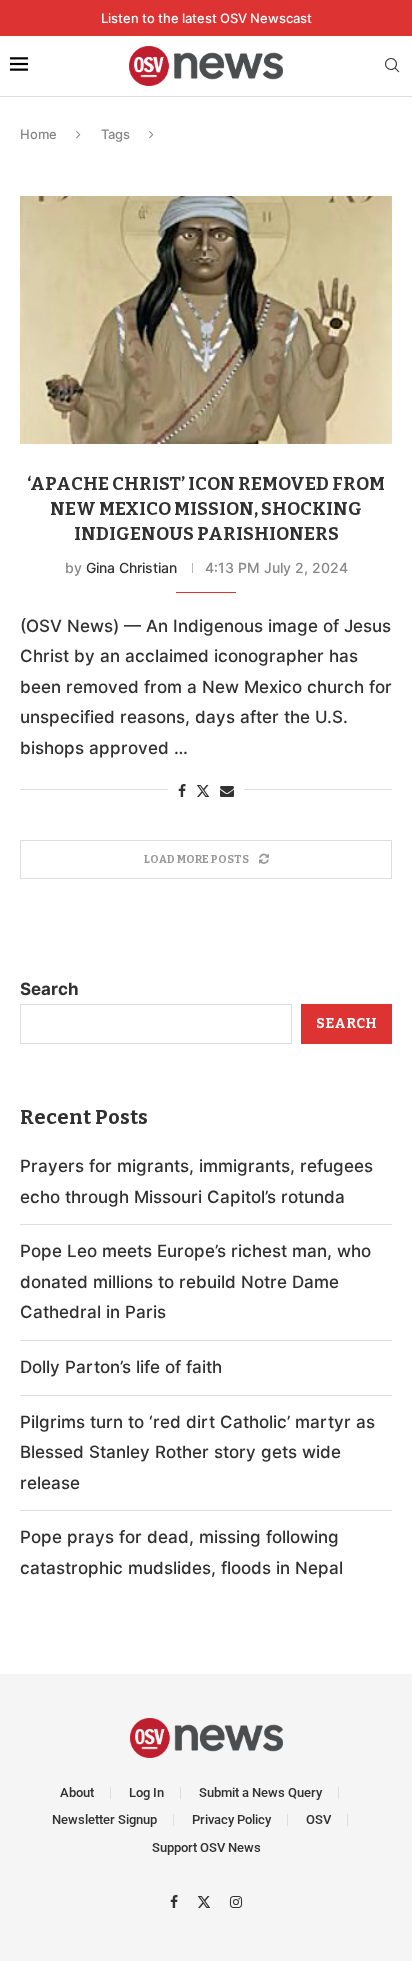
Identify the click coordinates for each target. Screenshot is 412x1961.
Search (49, 989)
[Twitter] (206, 1901)
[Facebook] (176, 1901)
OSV (318, 1819)
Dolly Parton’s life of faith (121, 1367)
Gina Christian (131, 567)
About (77, 1792)
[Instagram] (236, 1901)
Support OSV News (206, 1847)
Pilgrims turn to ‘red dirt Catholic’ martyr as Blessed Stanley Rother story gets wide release (197, 1452)
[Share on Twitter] (203, 790)
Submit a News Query (260, 1792)
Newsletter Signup (104, 1819)
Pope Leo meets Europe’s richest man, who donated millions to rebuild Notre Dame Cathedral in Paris (195, 1281)
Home (38, 134)
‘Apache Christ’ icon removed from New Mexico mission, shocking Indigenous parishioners (206, 509)
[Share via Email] (227, 790)
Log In (146, 1792)
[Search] (392, 66)
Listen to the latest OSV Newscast (206, 18)
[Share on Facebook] (182, 790)
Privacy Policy (231, 1819)
